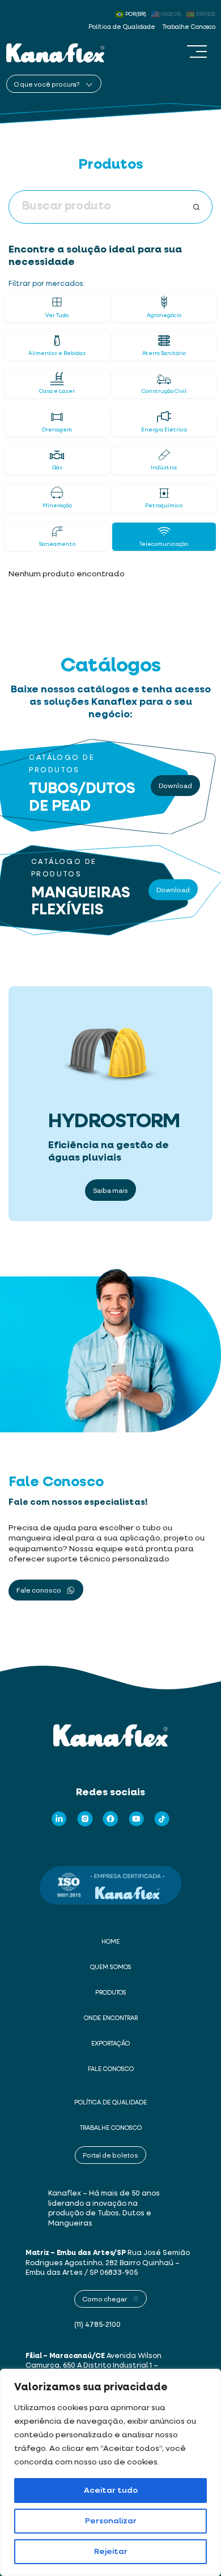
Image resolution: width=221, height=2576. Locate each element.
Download (175, 785)
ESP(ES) (206, 14)
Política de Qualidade (122, 27)
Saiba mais (110, 1190)
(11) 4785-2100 (97, 2325)
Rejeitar (111, 2552)
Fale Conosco (111, 2069)
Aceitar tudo (111, 2491)
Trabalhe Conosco (189, 27)
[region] (110, 2472)
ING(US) (171, 14)
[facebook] (110, 1819)
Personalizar (111, 2521)
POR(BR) (136, 14)
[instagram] (85, 1819)
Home (110, 1942)
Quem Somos (111, 1967)
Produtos (111, 1993)
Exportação (110, 2044)
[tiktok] (162, 1819)
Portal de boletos (110, 2155)
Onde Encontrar (111, 2018)
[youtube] (137, 1819)
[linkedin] (59, 1819)
